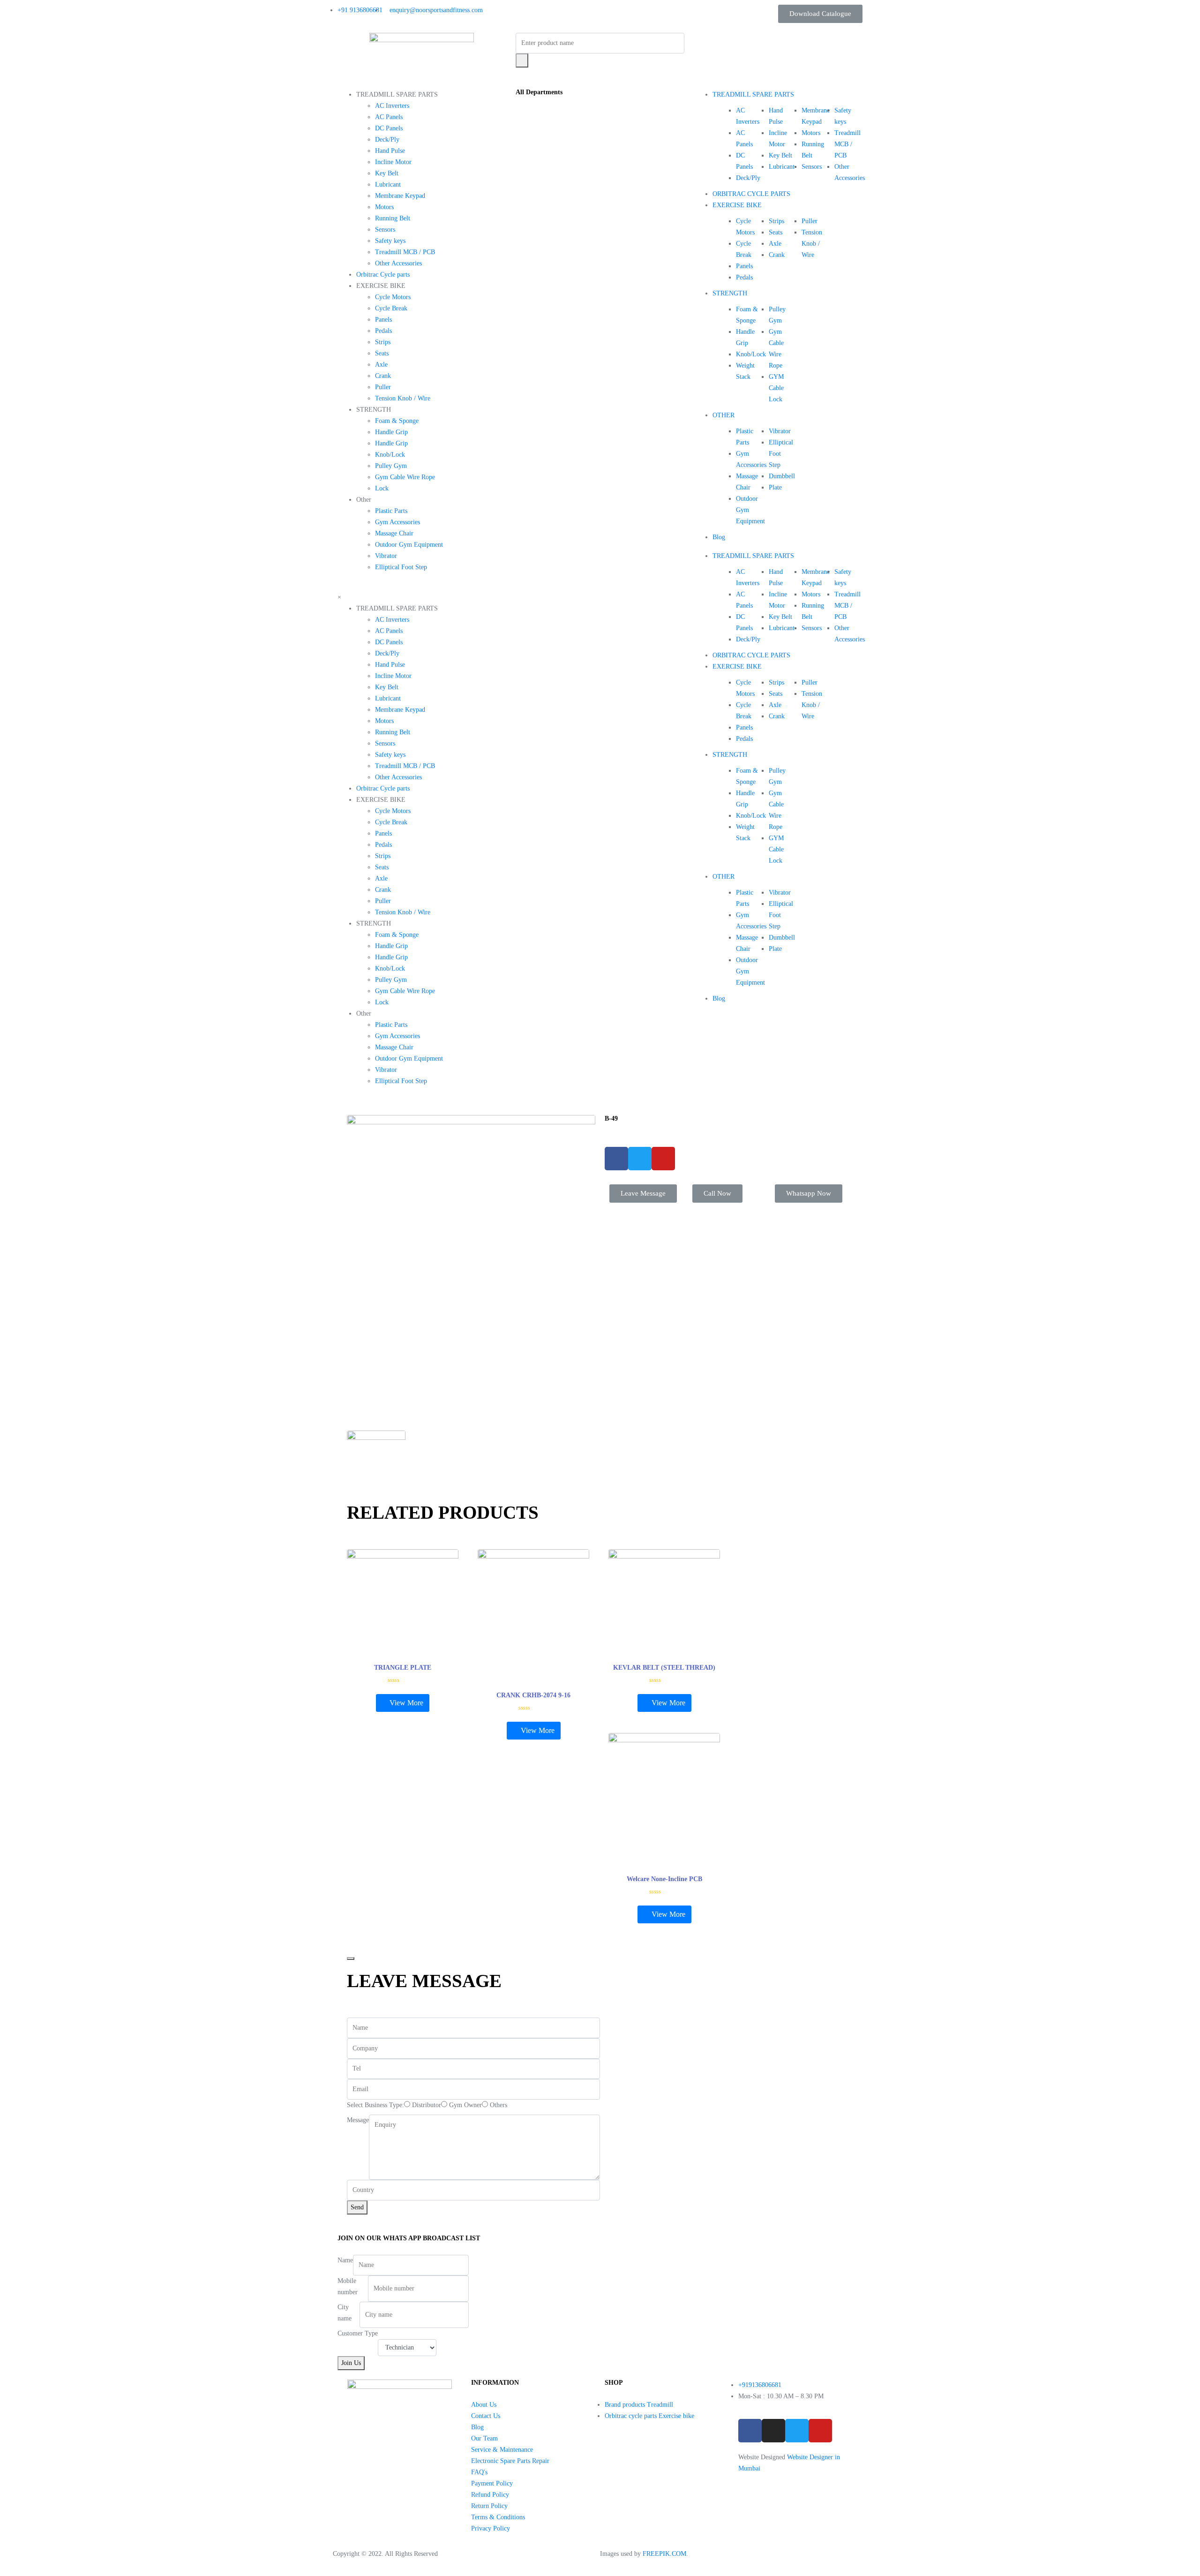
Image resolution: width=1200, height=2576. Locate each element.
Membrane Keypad (400, 196)
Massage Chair (394, 533)
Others (499, 2105)
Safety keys (390, 241)
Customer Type (358, 2333)
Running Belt (393, 218)
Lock (382, 488)
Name (345, 2260)
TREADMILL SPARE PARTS (753, 94)
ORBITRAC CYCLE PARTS (751, 194)
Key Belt (387, 173)
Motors (384, 207)
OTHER (724, 415)
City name (345, 2313)
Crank (383, 376)
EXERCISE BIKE (737, 205)
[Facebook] (750, 2431)
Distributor (427, 2105)
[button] (820, 14)
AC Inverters (392, 106)
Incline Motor (393, 162)
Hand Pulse (390, 151)
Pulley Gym (391, 466)
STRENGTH (730, 293)
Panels (383, 320)
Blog (719, 537)
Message (358, 2120)
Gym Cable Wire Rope (405, 477)
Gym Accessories (397, 522)
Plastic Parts (391, 511)
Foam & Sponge (397, 421)
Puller (383, 387)
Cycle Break (391, 308)
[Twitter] (797, 2431)
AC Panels (389, 117)
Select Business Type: (375, 2105)
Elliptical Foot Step (401, 567)
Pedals (383, 331)
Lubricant (388, 185)
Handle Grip (391, 432)
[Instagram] (773, 2431)
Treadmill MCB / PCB (405, 252)
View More (406, 1703)
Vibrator (386, 556)
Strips (383, 342)
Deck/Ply (387, 139)
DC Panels (389, 128)
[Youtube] (820, 2431)
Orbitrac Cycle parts (383, 275)
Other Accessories (398, 263)
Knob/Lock (390, 455)
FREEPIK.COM (664, 2554)
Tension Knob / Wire (403, 398)
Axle (381, 365)
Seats (382, 353)
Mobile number (348, 2286)
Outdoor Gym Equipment (409, 545)
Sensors (385, 230)
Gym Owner (465, 2105)
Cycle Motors (393, 297)
